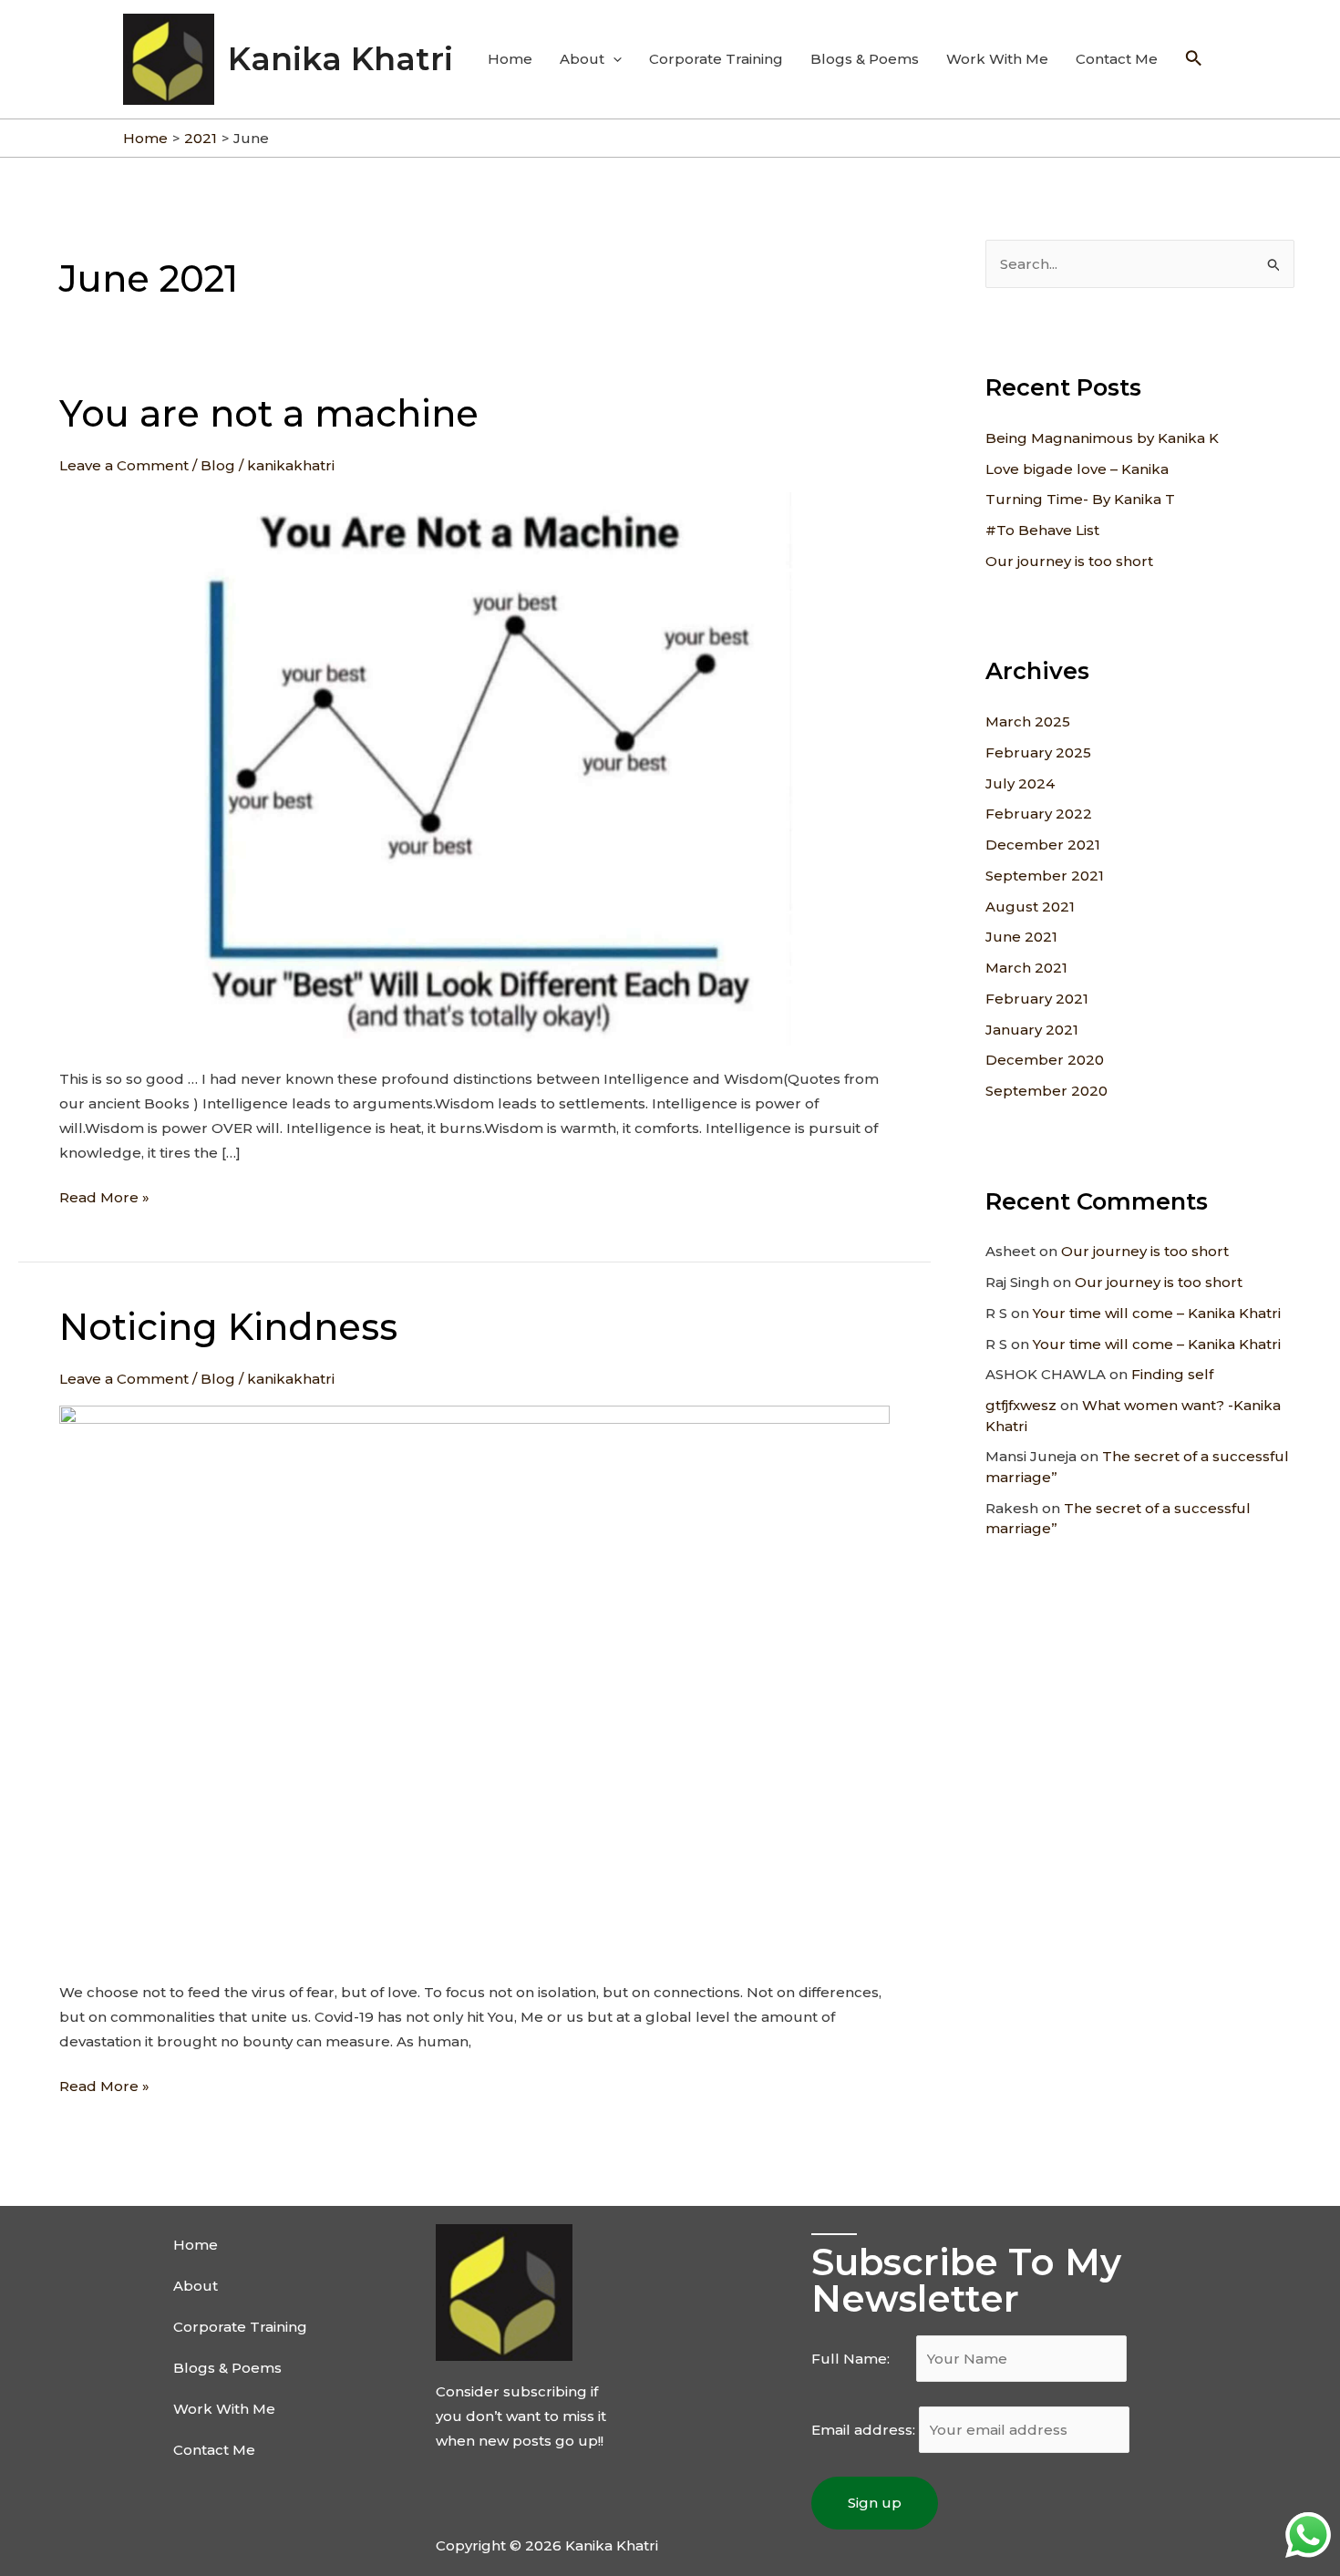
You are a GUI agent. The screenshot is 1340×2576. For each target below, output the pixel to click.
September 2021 (1045, 876)
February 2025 (1038, 752)
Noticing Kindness (228, 1327)
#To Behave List (1042, 530)
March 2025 (1028, 721)
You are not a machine (269, 413)
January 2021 (1032, 1030)
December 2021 (1043, 845)
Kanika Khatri (340, 59)
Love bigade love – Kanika (1077, 469)
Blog (218, 465)
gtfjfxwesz (1021, 1405)
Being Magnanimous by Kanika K (1102, 438)
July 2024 (1020, 783)
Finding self (1172, 1374)
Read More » (104, 1195)
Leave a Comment (124, 465)
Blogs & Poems (865, 59)
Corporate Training (716, 59)
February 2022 (1039, 814)
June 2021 (1021, 937)
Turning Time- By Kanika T (1080, 499)
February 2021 (1037, 999)
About (582, 59)
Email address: (865, 2430)
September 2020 (1046, 1091)
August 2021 (1030, 907)
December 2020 (1045, 1060)
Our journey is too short (1069, 561)
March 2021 (1026, 968)
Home (510, 59)
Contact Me (1117, 59)
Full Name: (862, 2359)
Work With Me (997, 59)
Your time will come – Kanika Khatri (1157, 1313)
